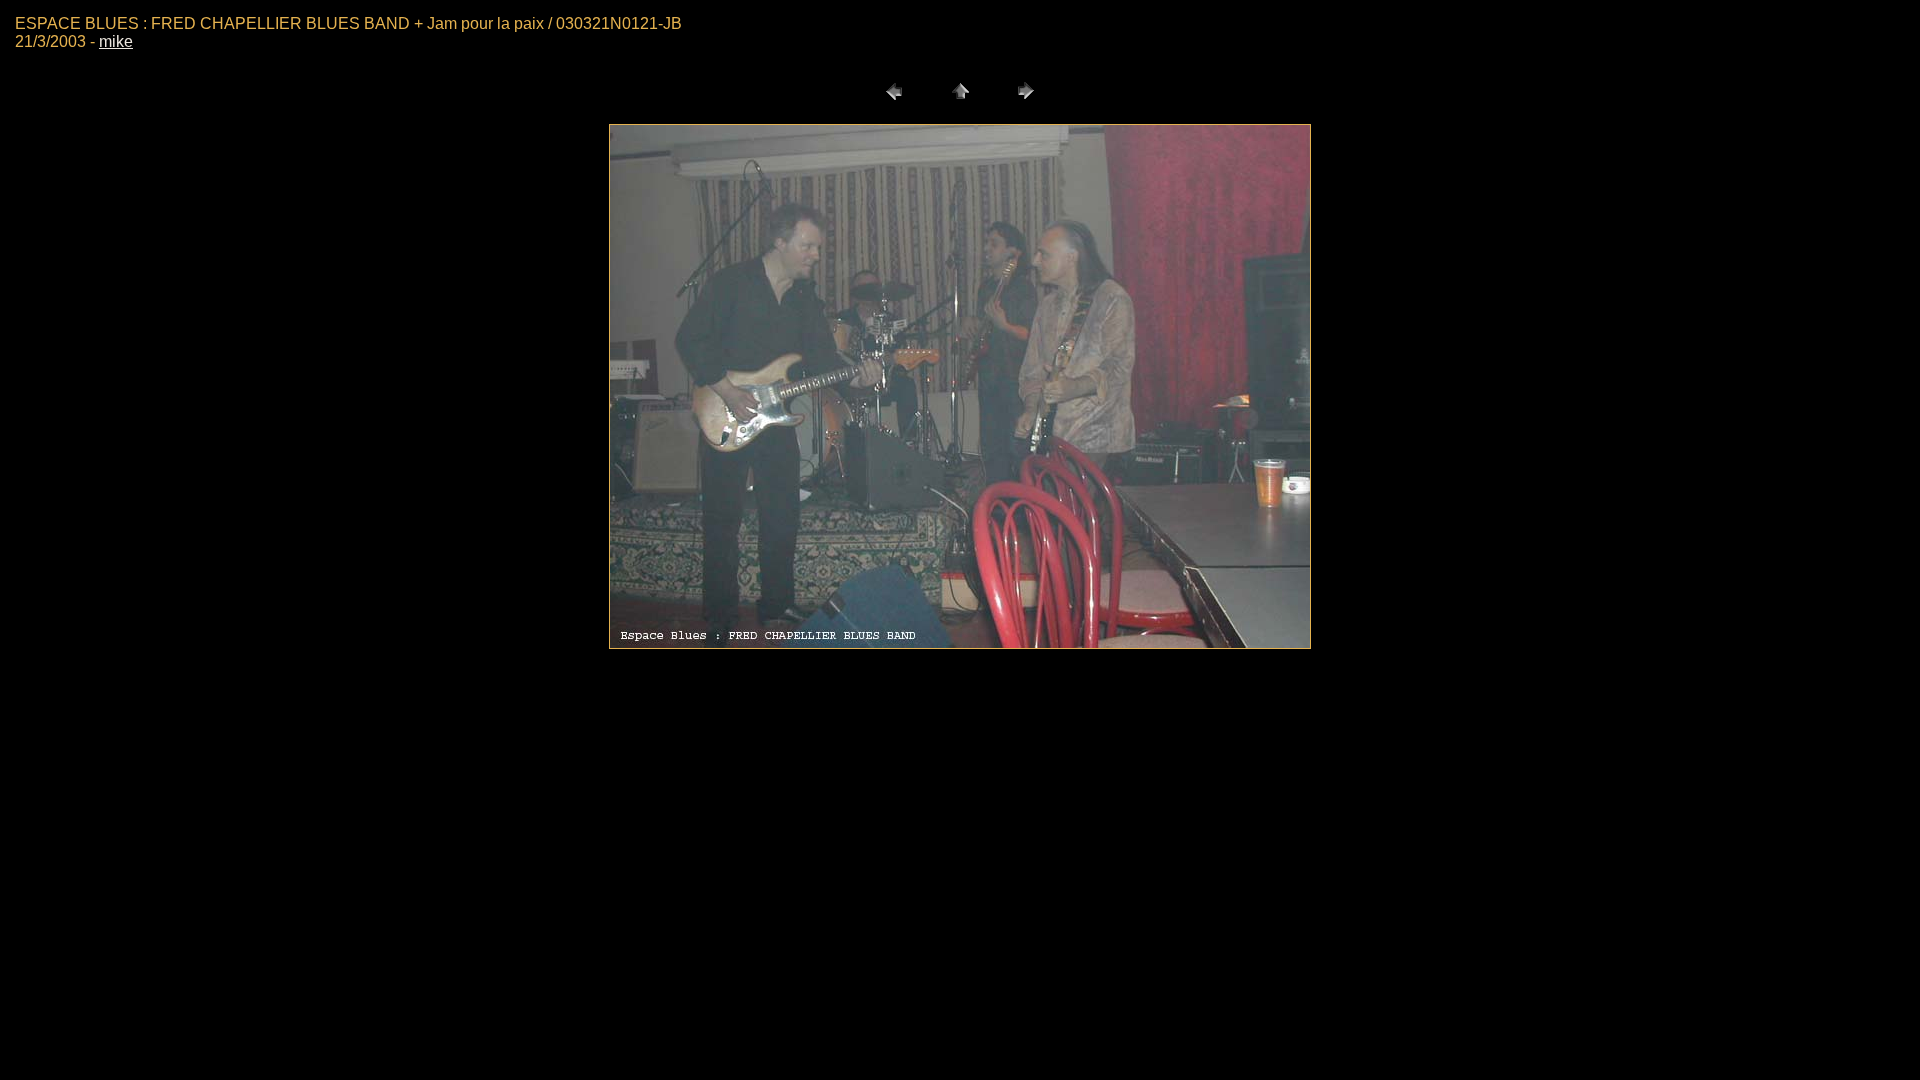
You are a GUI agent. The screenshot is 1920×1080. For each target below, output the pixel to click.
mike (116, 41)
